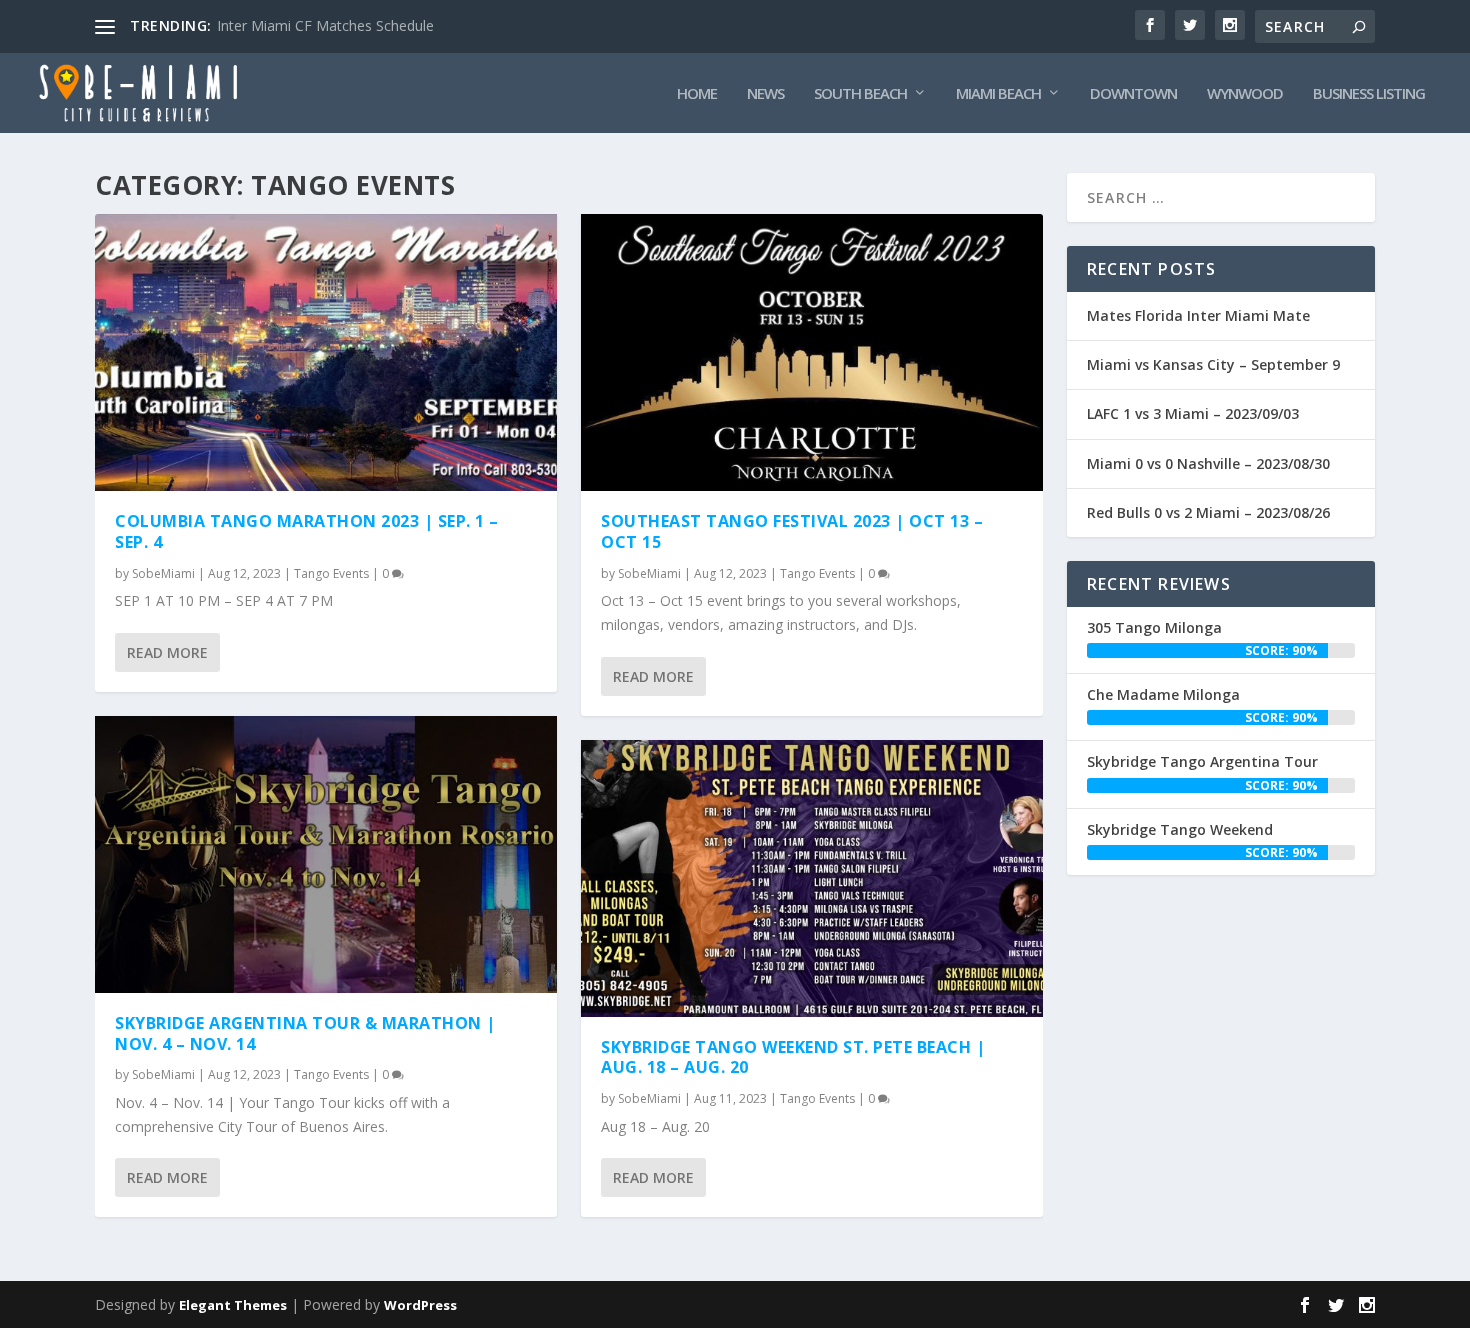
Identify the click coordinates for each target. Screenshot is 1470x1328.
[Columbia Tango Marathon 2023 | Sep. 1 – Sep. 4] (326, 352)
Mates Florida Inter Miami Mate (1198, 315)
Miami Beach (998, 94)
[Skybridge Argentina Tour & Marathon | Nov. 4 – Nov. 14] (326, 854)
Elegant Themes (233, 1305)
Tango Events (331, 573)
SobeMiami (163, 573)
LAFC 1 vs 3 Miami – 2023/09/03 (1193, 413)
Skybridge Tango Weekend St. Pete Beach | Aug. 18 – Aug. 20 (793, 1057)
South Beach (860, 94)
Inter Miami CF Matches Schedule (325, 25)
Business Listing (1369, 94)
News (765, 94)
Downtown (1133, 94)
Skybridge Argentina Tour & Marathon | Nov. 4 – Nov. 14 (305, 1033)
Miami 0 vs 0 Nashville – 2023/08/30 (1208, 463)
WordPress (420, 1305)
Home (697, 94)
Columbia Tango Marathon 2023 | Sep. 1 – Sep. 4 (309, 531)
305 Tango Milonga (1154, 627)
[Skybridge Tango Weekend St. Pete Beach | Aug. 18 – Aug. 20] (812, 878)
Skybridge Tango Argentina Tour (1202, 761)
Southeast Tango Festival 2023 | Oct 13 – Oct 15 (792, 531)
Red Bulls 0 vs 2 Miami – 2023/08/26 (1208, 512)
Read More (167, 652)
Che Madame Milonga (1163, 694)
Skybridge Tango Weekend (1180, 829)
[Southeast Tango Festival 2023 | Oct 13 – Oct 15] (812, 352)
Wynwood (1245, 94)
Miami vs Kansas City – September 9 (1213, 364)
